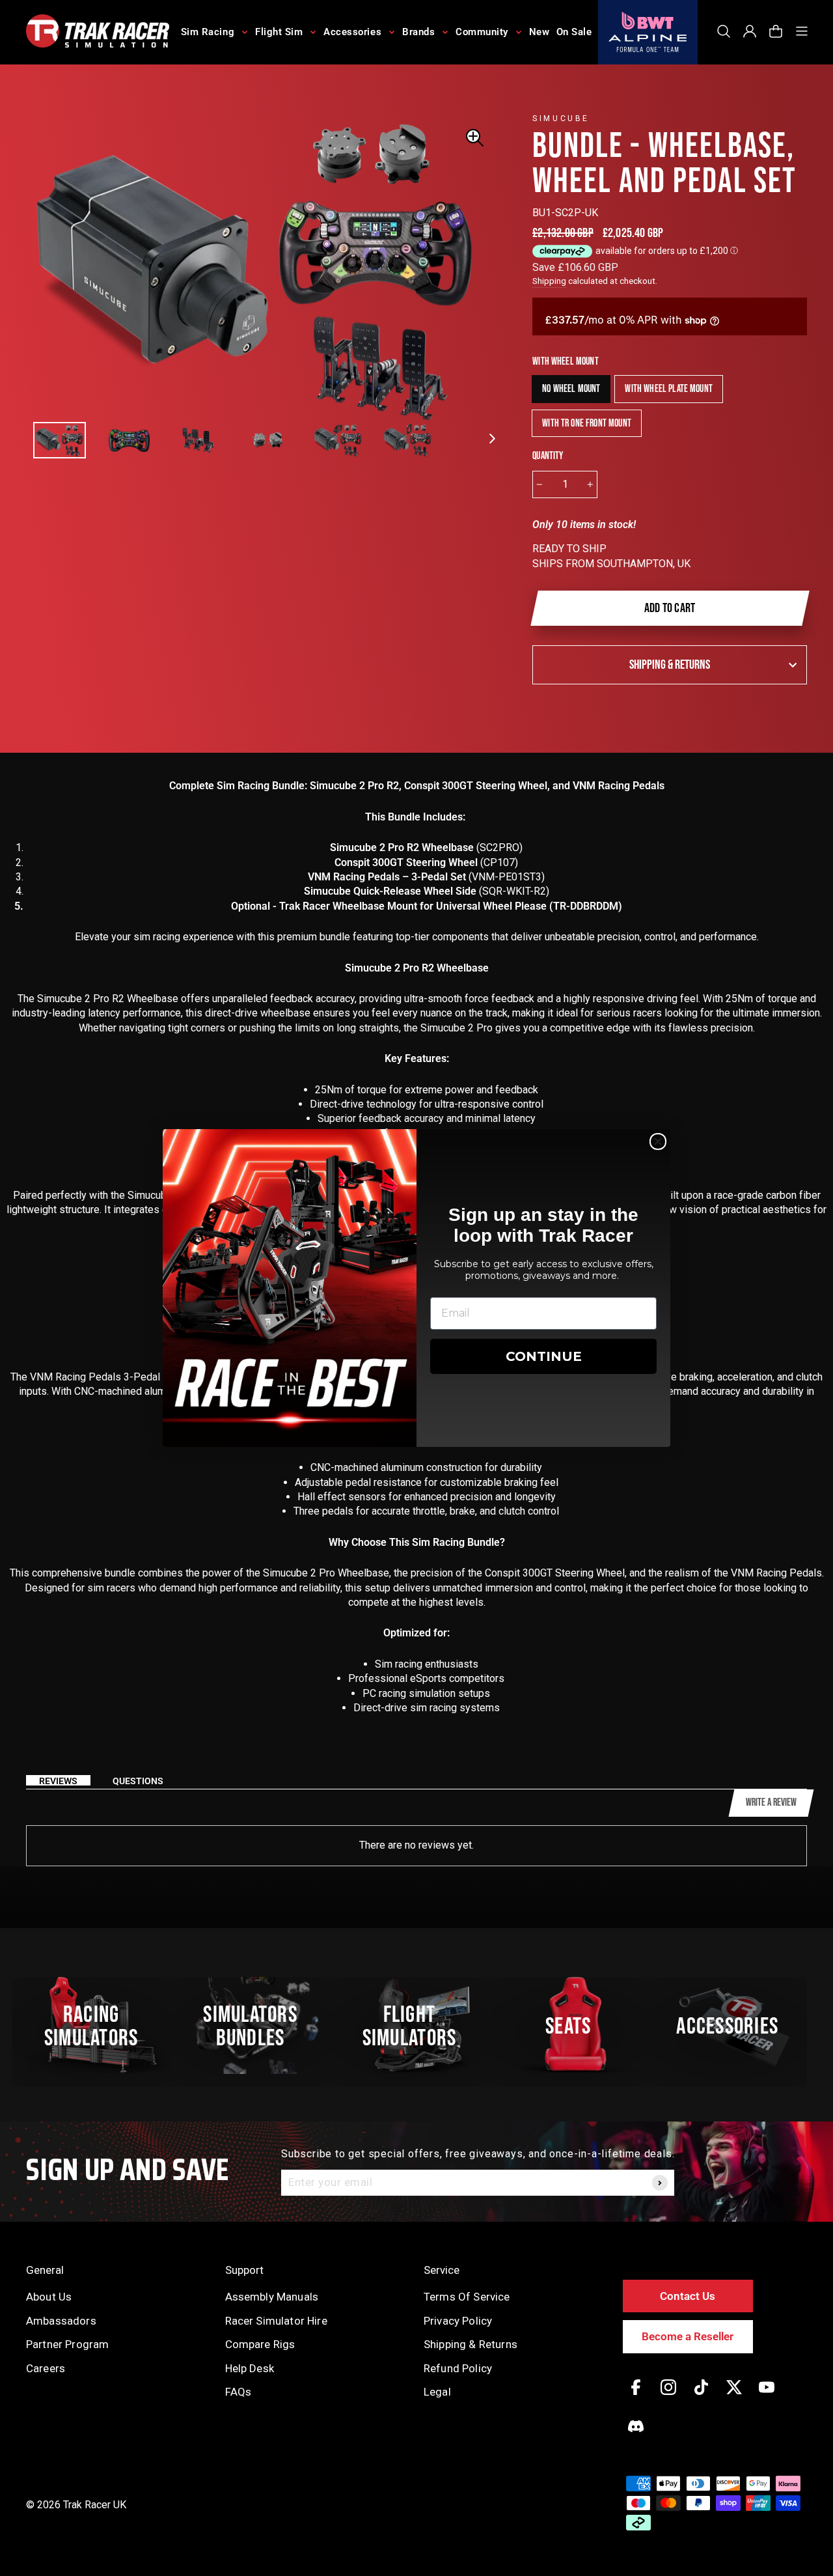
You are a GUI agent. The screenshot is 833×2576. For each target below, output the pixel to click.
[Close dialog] (658, 1141)
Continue (544, 1356)
